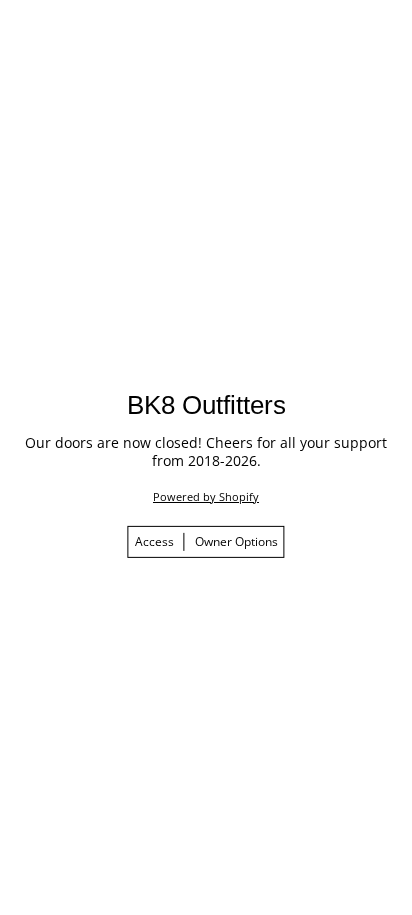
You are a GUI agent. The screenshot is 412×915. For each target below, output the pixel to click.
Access (154, 542)
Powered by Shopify (206, 496)
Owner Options (236, 542)
